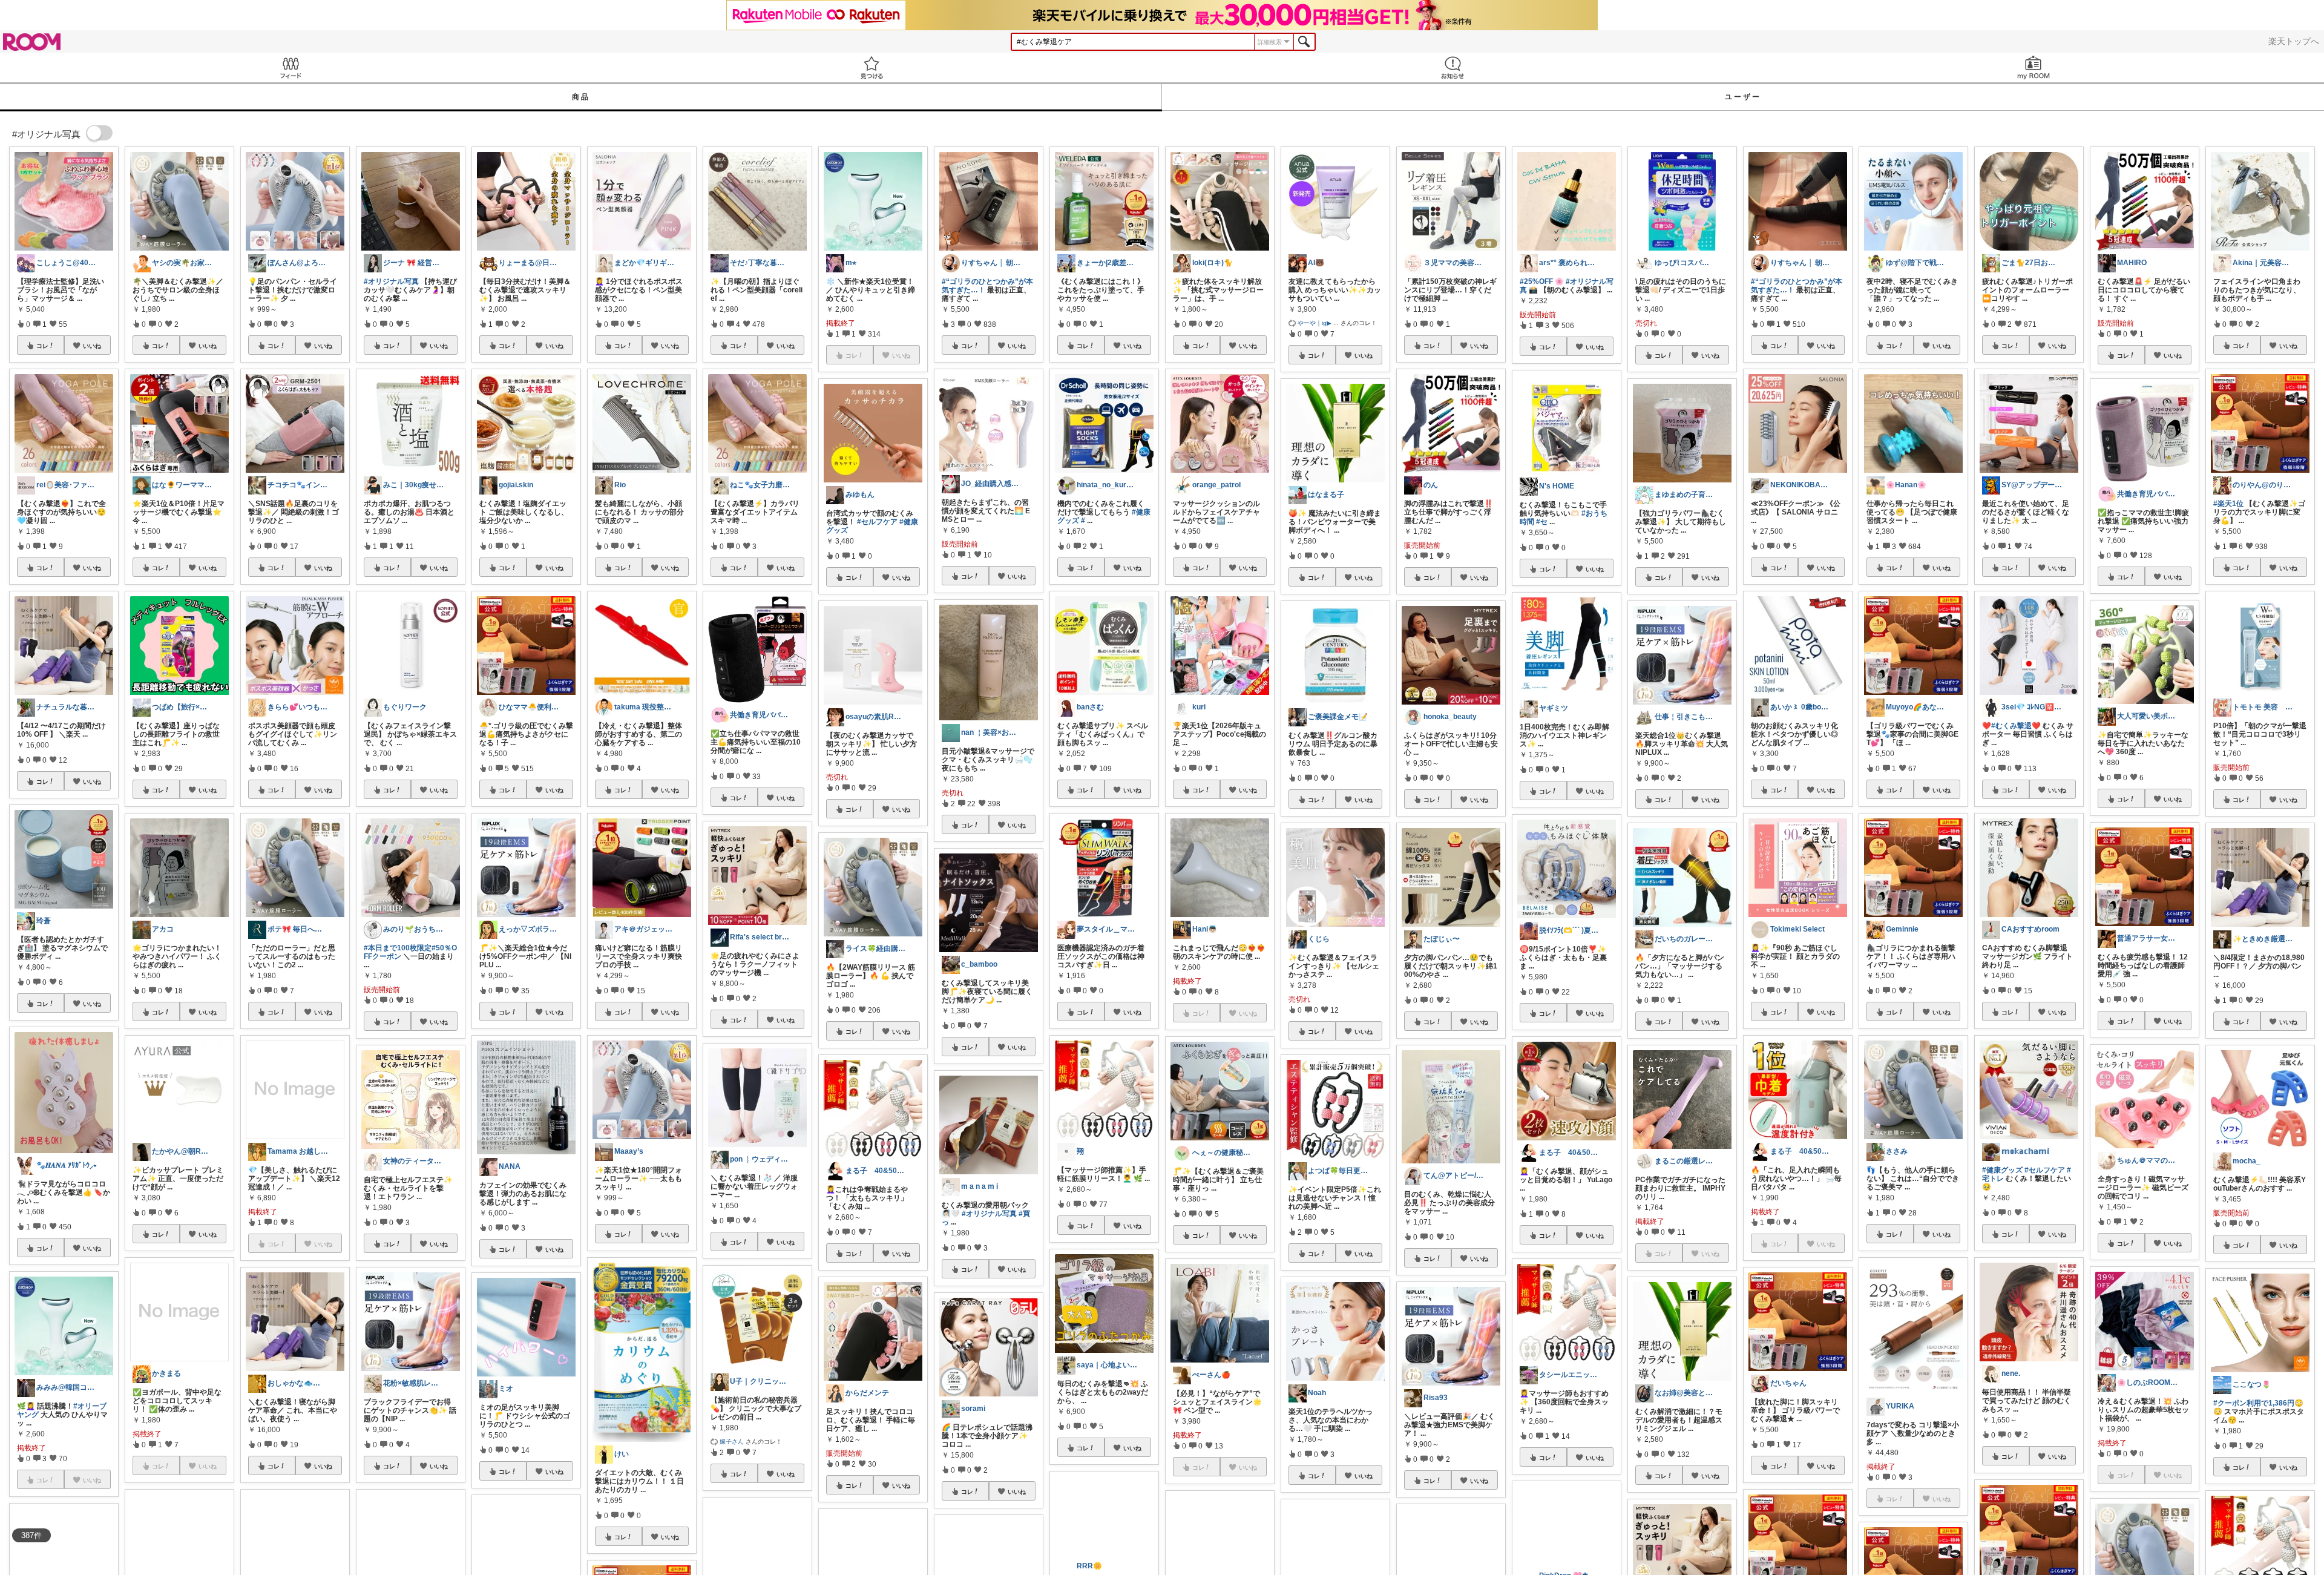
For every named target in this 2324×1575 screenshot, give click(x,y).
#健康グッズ (2002, 1170)
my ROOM (2033, 67)
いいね (92, 346)
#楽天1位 (2228, 504)
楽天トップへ (2294, 41)
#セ (1542, 522)
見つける (871, 67)
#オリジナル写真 (391, 281)
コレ (42, 346)
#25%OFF (1536, 281)
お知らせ (1452, 67)
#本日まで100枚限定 (398, 948)
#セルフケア (877, 522)
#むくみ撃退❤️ (2016, 726)
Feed (290, 67)
